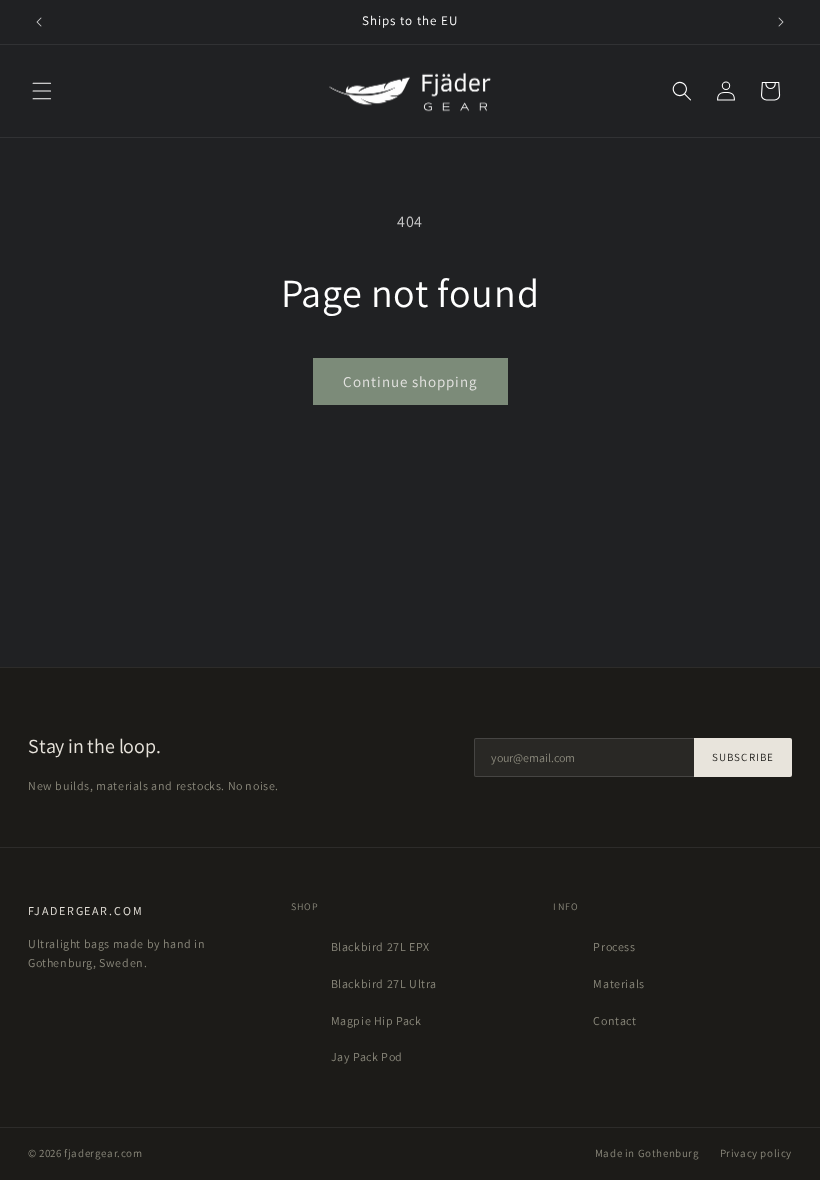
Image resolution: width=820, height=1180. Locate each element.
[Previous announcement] (39, 22)
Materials (618, 983)
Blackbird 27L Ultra (384, 983)
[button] (42, 91)
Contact (614, 1020)
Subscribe (743, 757)
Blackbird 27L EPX (380, 946)
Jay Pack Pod (367, 1056)
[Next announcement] (781, 22)
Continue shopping (410, 381)
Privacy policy (756, 1153)
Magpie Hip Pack (376, 1020)
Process (614, 946)
